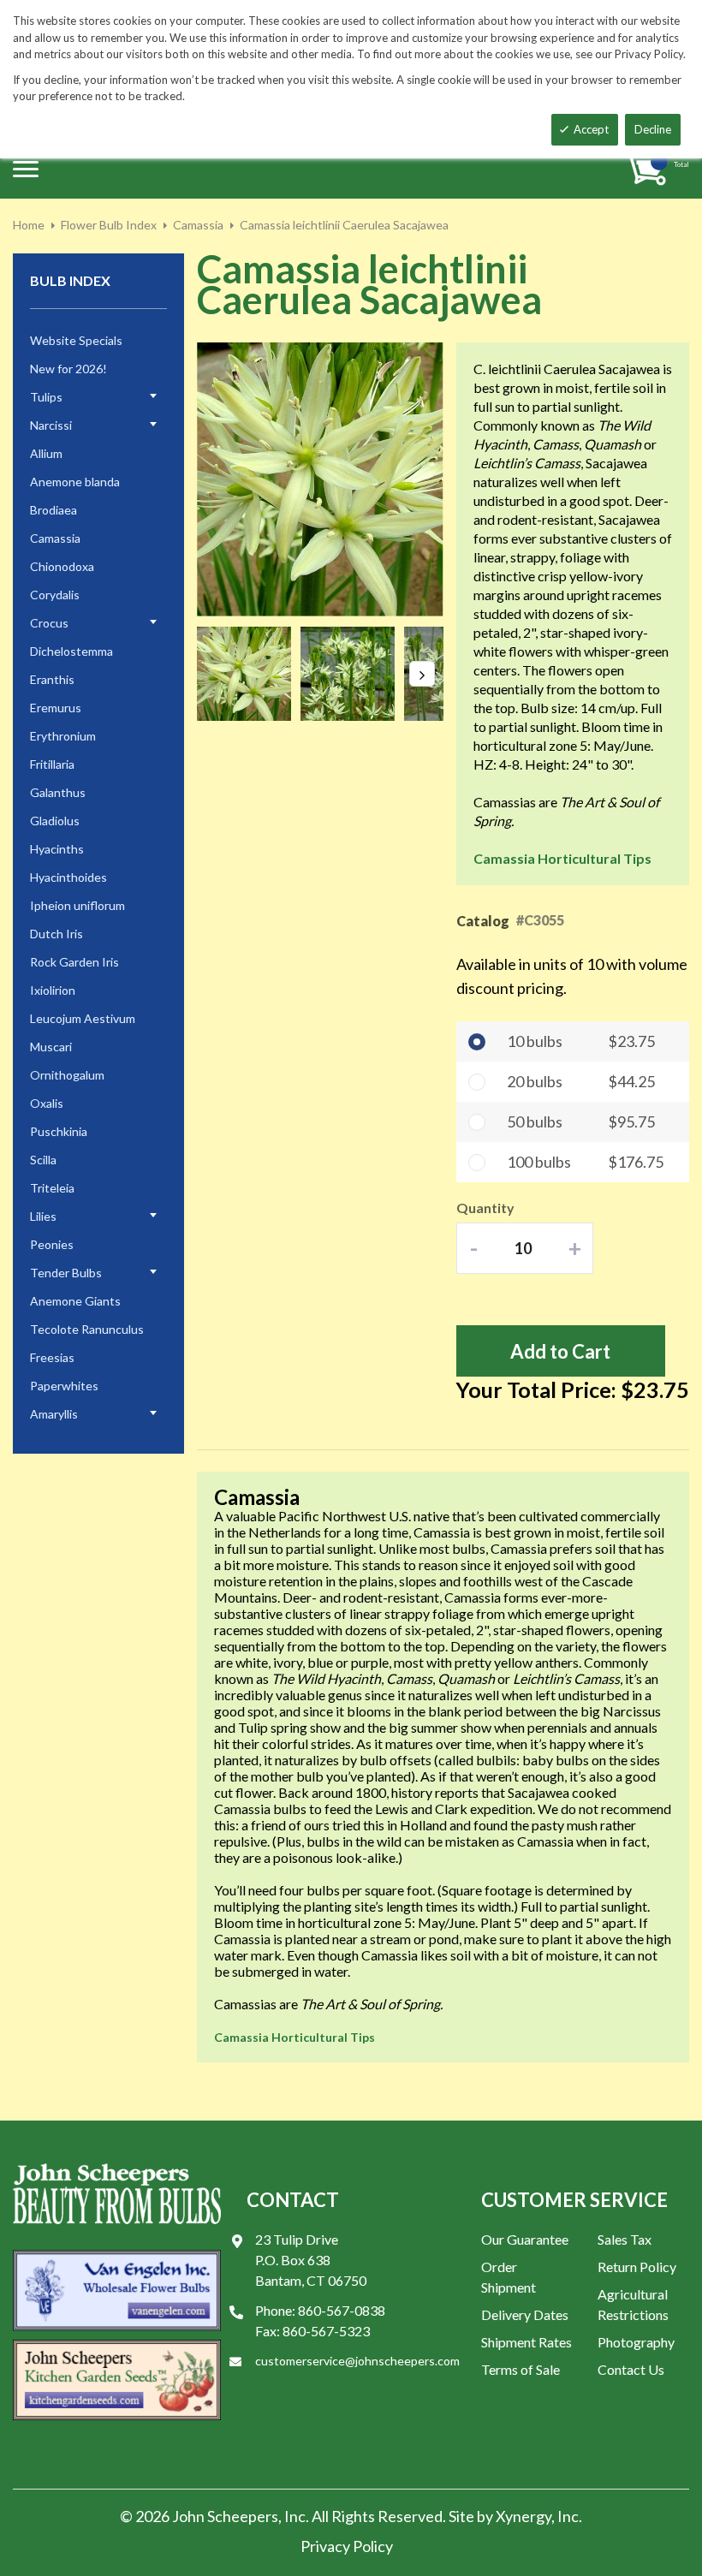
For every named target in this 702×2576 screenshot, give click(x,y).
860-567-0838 (342, 2310)
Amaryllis (54, 1414)
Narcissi (51, 425)
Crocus (49, 623)
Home (29, 225)
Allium (46, 453)
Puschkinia (59, 1131)
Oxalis (47, 1103)
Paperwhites (64, 1386)
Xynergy (524, 2516)
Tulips (46, 397)
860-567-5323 (326, 2331)
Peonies (52, 1244)
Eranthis (52, 679)
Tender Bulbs (66, 1273)
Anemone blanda (75, 482)
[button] (249, 674)
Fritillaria (52, 764)
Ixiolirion (53, 990)
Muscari (51, 1047)
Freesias (52, 1357)
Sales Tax (625, 2239)
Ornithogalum (67, 1075)
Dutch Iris (57, 934)
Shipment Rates (526, 2342)
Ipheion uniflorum (77, 905)
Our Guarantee (525, 2239)
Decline (653, 129)
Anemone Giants (75, 1301)
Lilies (43, 1216)
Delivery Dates (525, 2314)
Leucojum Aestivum (83, 1018)
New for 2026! (68, 369)
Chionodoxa (62, 566)
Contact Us (631, 2369)
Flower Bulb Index (109, 225)
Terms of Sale (521, 2369)
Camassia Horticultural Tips (562, 858)
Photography (636, 2342)
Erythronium (63, 736)
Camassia (198, 225)
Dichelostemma (71, 651)
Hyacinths (57, 849)
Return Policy (637, 2267)
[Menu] (26, 169)
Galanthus (58, 792)
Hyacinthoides (68, 877)
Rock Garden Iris (74, 962)
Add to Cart (560, 1351)
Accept (591, 129)
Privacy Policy (347, 2546)
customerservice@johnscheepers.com (357, 2361)
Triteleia (52, 1188)
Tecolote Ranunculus (87, 1329)
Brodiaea (54, 510)
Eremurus (56, 708)
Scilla (43, 1160)
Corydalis (55, 595)
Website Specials (76, 340)
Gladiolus (55, 821)
